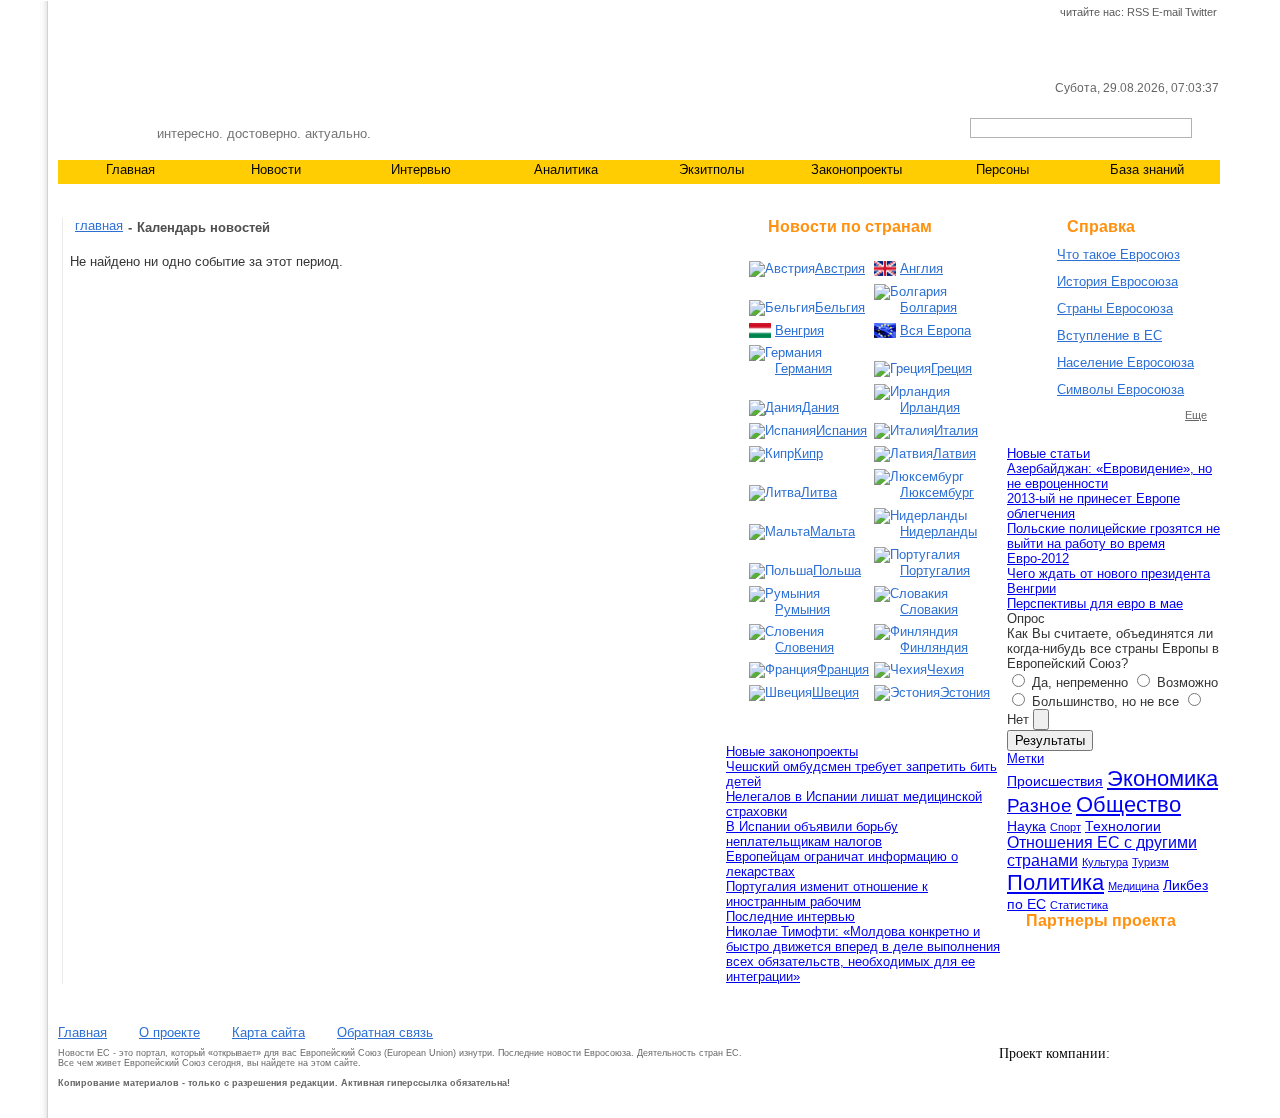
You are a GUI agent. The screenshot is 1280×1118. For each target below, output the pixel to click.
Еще (1196, 415)
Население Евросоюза (1125, 362)
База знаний (1147, 169)
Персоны (1002, 169)
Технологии (1123, 826)
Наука (1026, 826)
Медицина (1133, 886)
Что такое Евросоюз (1118, 254)
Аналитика (566, 169)
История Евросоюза (1117, 281)
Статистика (1079, 905)
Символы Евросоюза (1120, 389)
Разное (1039, 805)
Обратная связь (385, 1032)
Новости (276, 169)
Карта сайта (268, 1032)
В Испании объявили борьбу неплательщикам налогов (812, 834)
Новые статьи (1048, 453)
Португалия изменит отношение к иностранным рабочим (827, 894)
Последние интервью (790, 916)
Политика (1055, 882)
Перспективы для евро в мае (1095, 603)
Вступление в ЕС (1109, 335)
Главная (130, 169)
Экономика (1162, 778)
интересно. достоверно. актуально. (264, 133)
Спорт (1065, 827)
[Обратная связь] (102, 13)
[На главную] (68, 13)
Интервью (421, 169)
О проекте (169, 1032)
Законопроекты (856, 169)
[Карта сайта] (135, 13)
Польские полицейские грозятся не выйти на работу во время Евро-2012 (1113, 543)
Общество (1128, 804)
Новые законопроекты (792, 751)
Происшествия (1055, 781)
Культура (1105, 862)
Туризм (1150, 862)
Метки (1025, 758)
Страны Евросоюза (1115, 308)
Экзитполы (711, 169)
